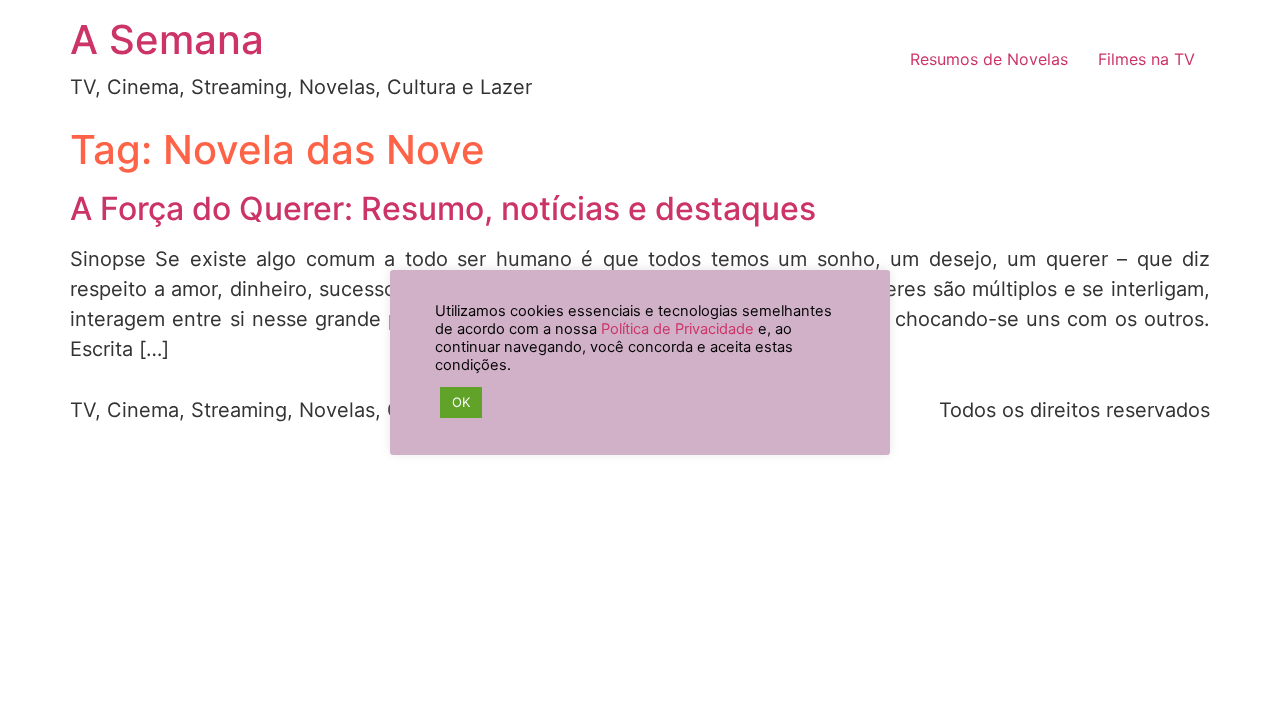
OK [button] (461, 402)
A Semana (167, 39)
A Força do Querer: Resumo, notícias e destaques (443, 208)
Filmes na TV (1146, 59)
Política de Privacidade (677, 329)
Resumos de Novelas (989, 59)
